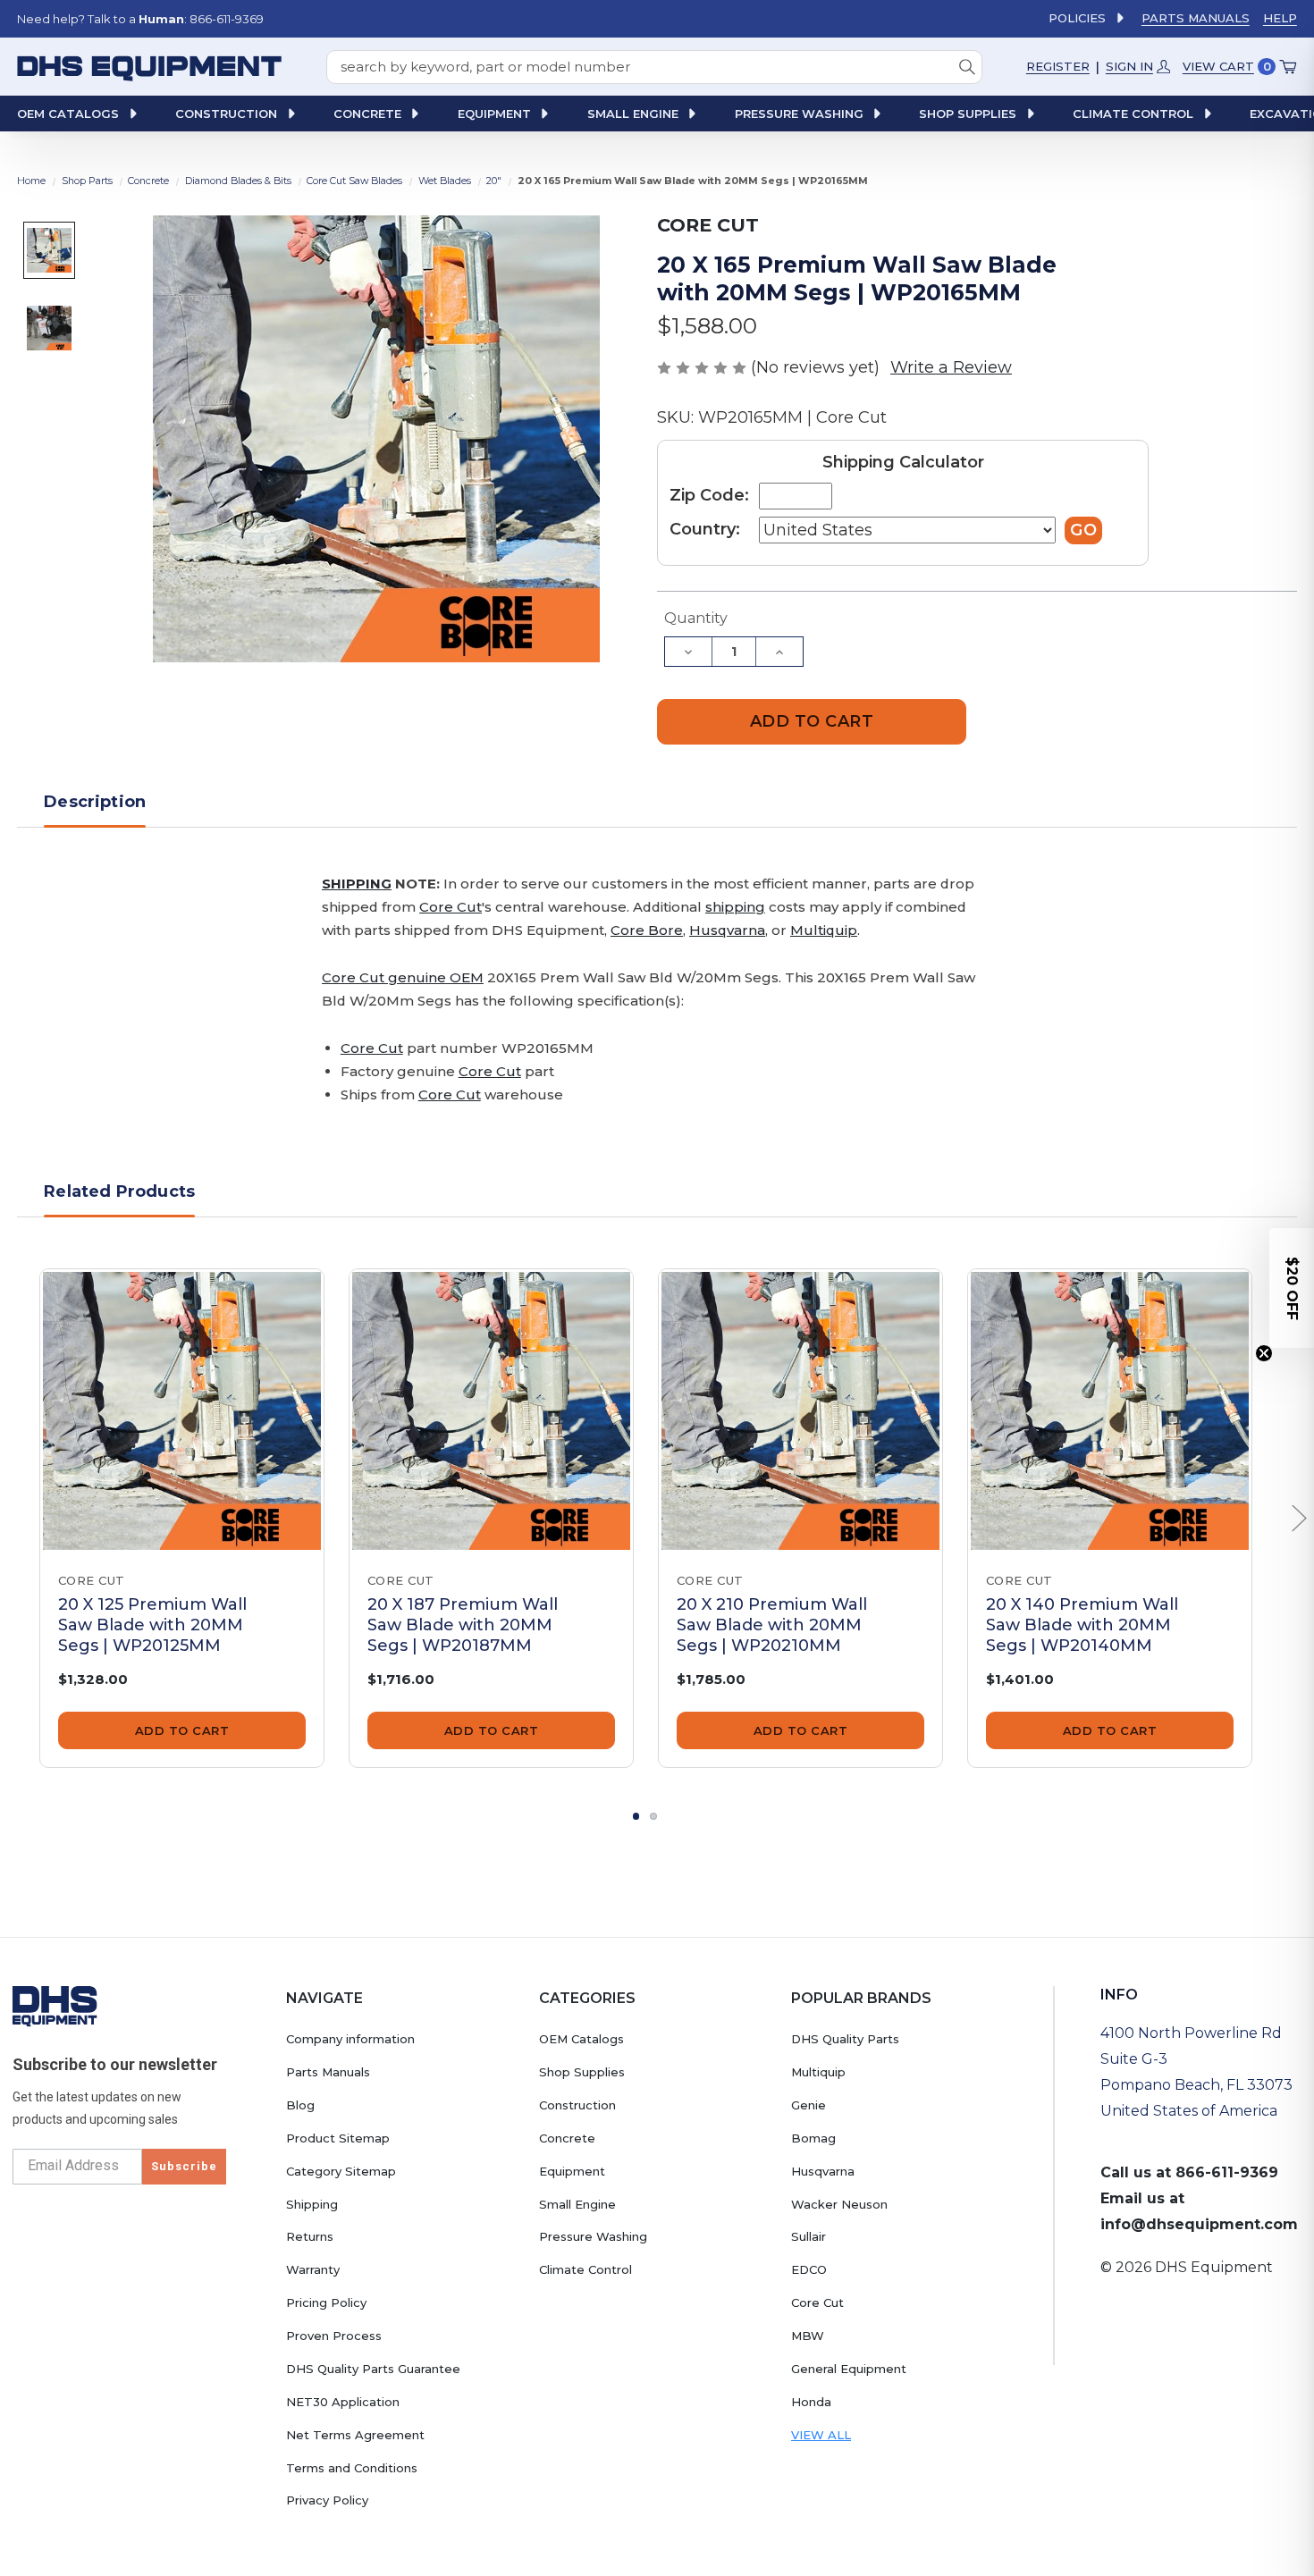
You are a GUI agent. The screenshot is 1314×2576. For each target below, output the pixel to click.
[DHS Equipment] (55, 2006)
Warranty (313, 2269)
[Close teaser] (1264, 1353)
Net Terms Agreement (355, 2435)
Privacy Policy (327, 2500)
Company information (350, 2039)
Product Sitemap (338, 2138)
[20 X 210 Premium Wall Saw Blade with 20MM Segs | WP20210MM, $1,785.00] (800, 1411)
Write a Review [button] (951, 367)
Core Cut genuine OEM (403, 977)
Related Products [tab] (119, 1191)
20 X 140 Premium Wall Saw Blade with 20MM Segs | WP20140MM (1082, 1625)
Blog (300, 2105)
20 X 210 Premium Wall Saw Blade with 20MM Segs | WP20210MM (772, 1625)
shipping (735, 907)
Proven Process (334, 2336)
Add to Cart (182, 1730)
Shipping (312, 2204)
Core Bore (647, 930)
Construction (577, 2105)
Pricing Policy (326, 2302)
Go (1083, 530)
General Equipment (849, 2369)
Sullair (809, 2236)
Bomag (813, 2138)
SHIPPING (357, 884)
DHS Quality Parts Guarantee (373, 2369)
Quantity (696, 618)
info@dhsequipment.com (1199, 2224)
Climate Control (585, 2269)
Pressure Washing (593, 2236)
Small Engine (577, 2204)
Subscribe (184, 2166)
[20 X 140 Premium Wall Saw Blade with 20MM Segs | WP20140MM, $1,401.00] (1110, 1411)
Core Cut (451, 907)
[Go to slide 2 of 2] (653, 1816)
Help (1280, 18)
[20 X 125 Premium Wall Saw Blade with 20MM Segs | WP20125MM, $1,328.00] (182, 1411)
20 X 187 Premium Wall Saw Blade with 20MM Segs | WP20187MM (463, 1625)
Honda (811, 2402)
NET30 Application (343, 2402)
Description (95, 802)
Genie (809, 2105)
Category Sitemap (341, 2171)
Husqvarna (727, 930)
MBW (808, 2336)
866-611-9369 (1227, 2172)
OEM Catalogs (581, 2039)
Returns (310, 2236)
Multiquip (824, 930)
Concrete (567, 2138)
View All (821, 2435)
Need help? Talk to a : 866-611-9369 (140, 19)
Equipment (572, 2171)
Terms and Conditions (352, 2468)
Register (1058, 66)
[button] (1292, 1288)
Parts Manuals (1196, 18)
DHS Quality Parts (845, 2039)
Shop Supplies (582, 2072)
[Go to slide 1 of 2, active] (636, 1816)
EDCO (809, 2269)
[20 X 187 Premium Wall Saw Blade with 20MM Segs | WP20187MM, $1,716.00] (491, 1411)
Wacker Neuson (839, 2204)
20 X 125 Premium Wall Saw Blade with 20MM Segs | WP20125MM (152, 1625)
